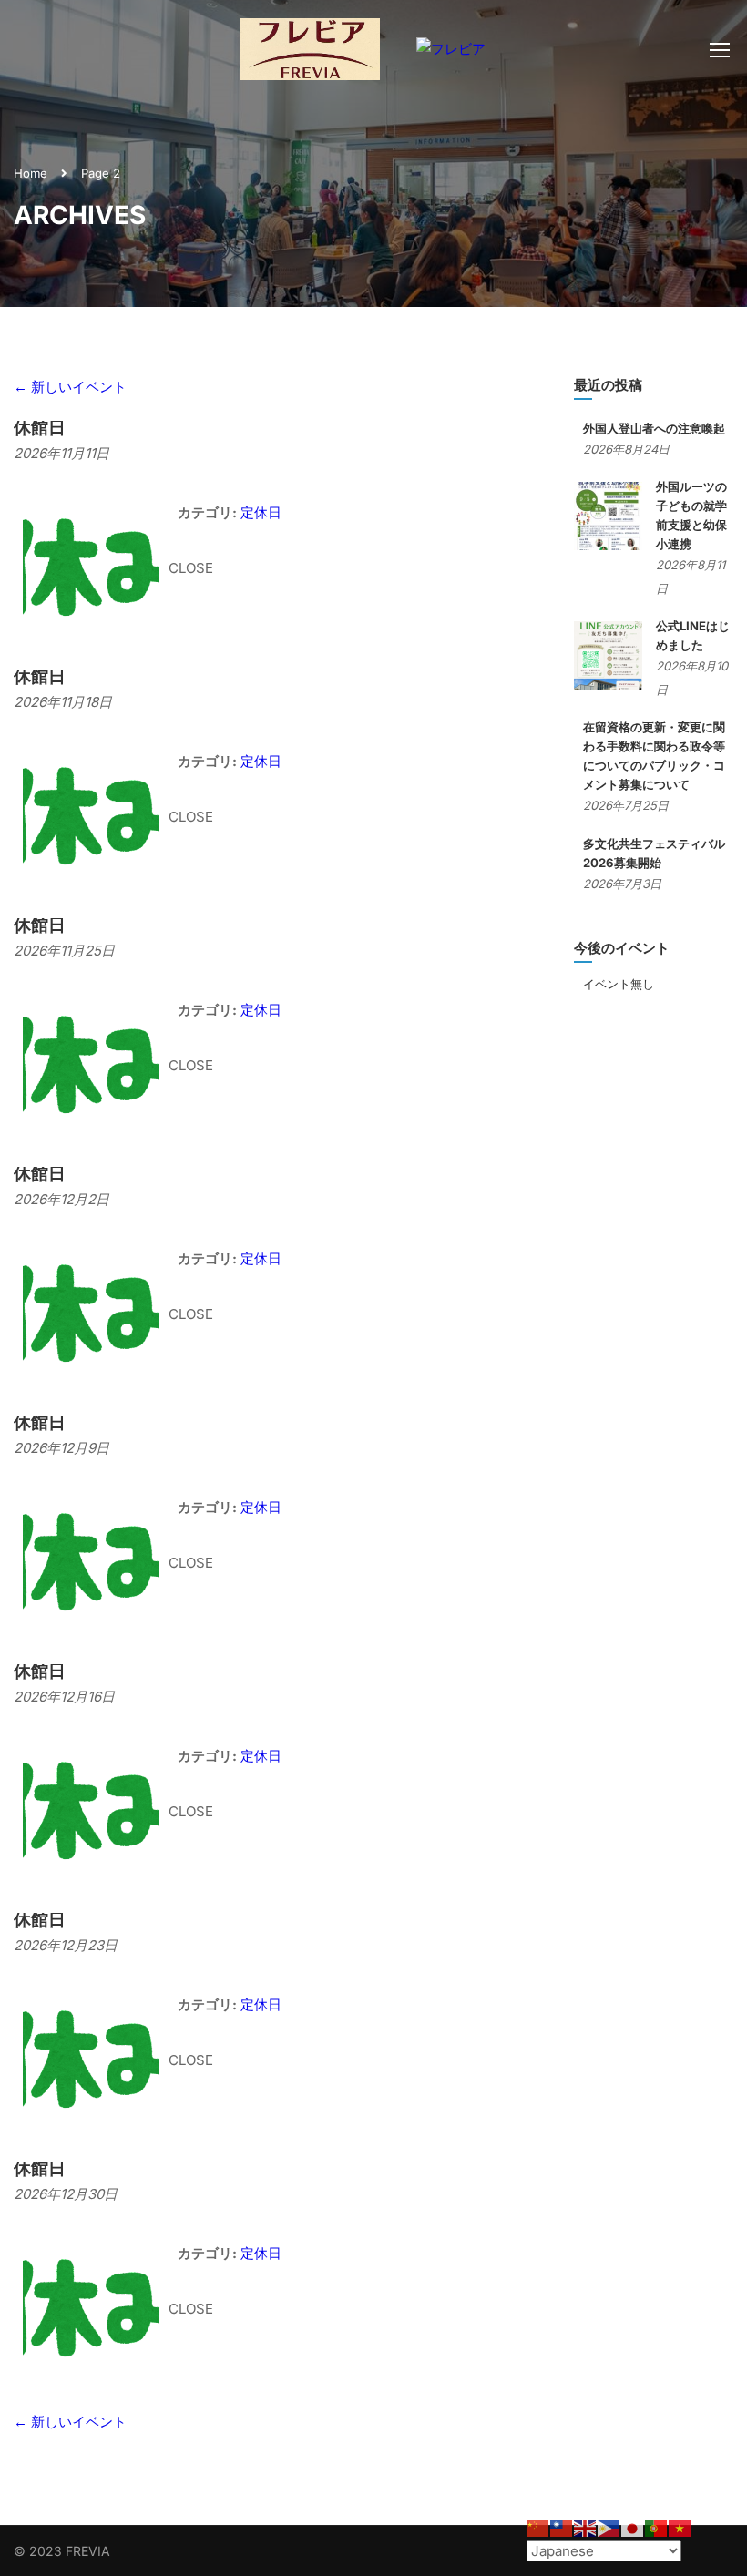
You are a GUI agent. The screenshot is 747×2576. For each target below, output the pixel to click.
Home (31, 173)
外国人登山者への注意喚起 (654, 428)
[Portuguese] (657, 2527)
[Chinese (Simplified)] (538, 2527)
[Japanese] (633, 2527)
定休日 (261, 512)
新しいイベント (70, 387)
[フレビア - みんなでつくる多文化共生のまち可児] (311, 58)
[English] (586, 2527)
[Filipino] (609, 2527)
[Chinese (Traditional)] (562, 2527)
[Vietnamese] (680, 2527)
